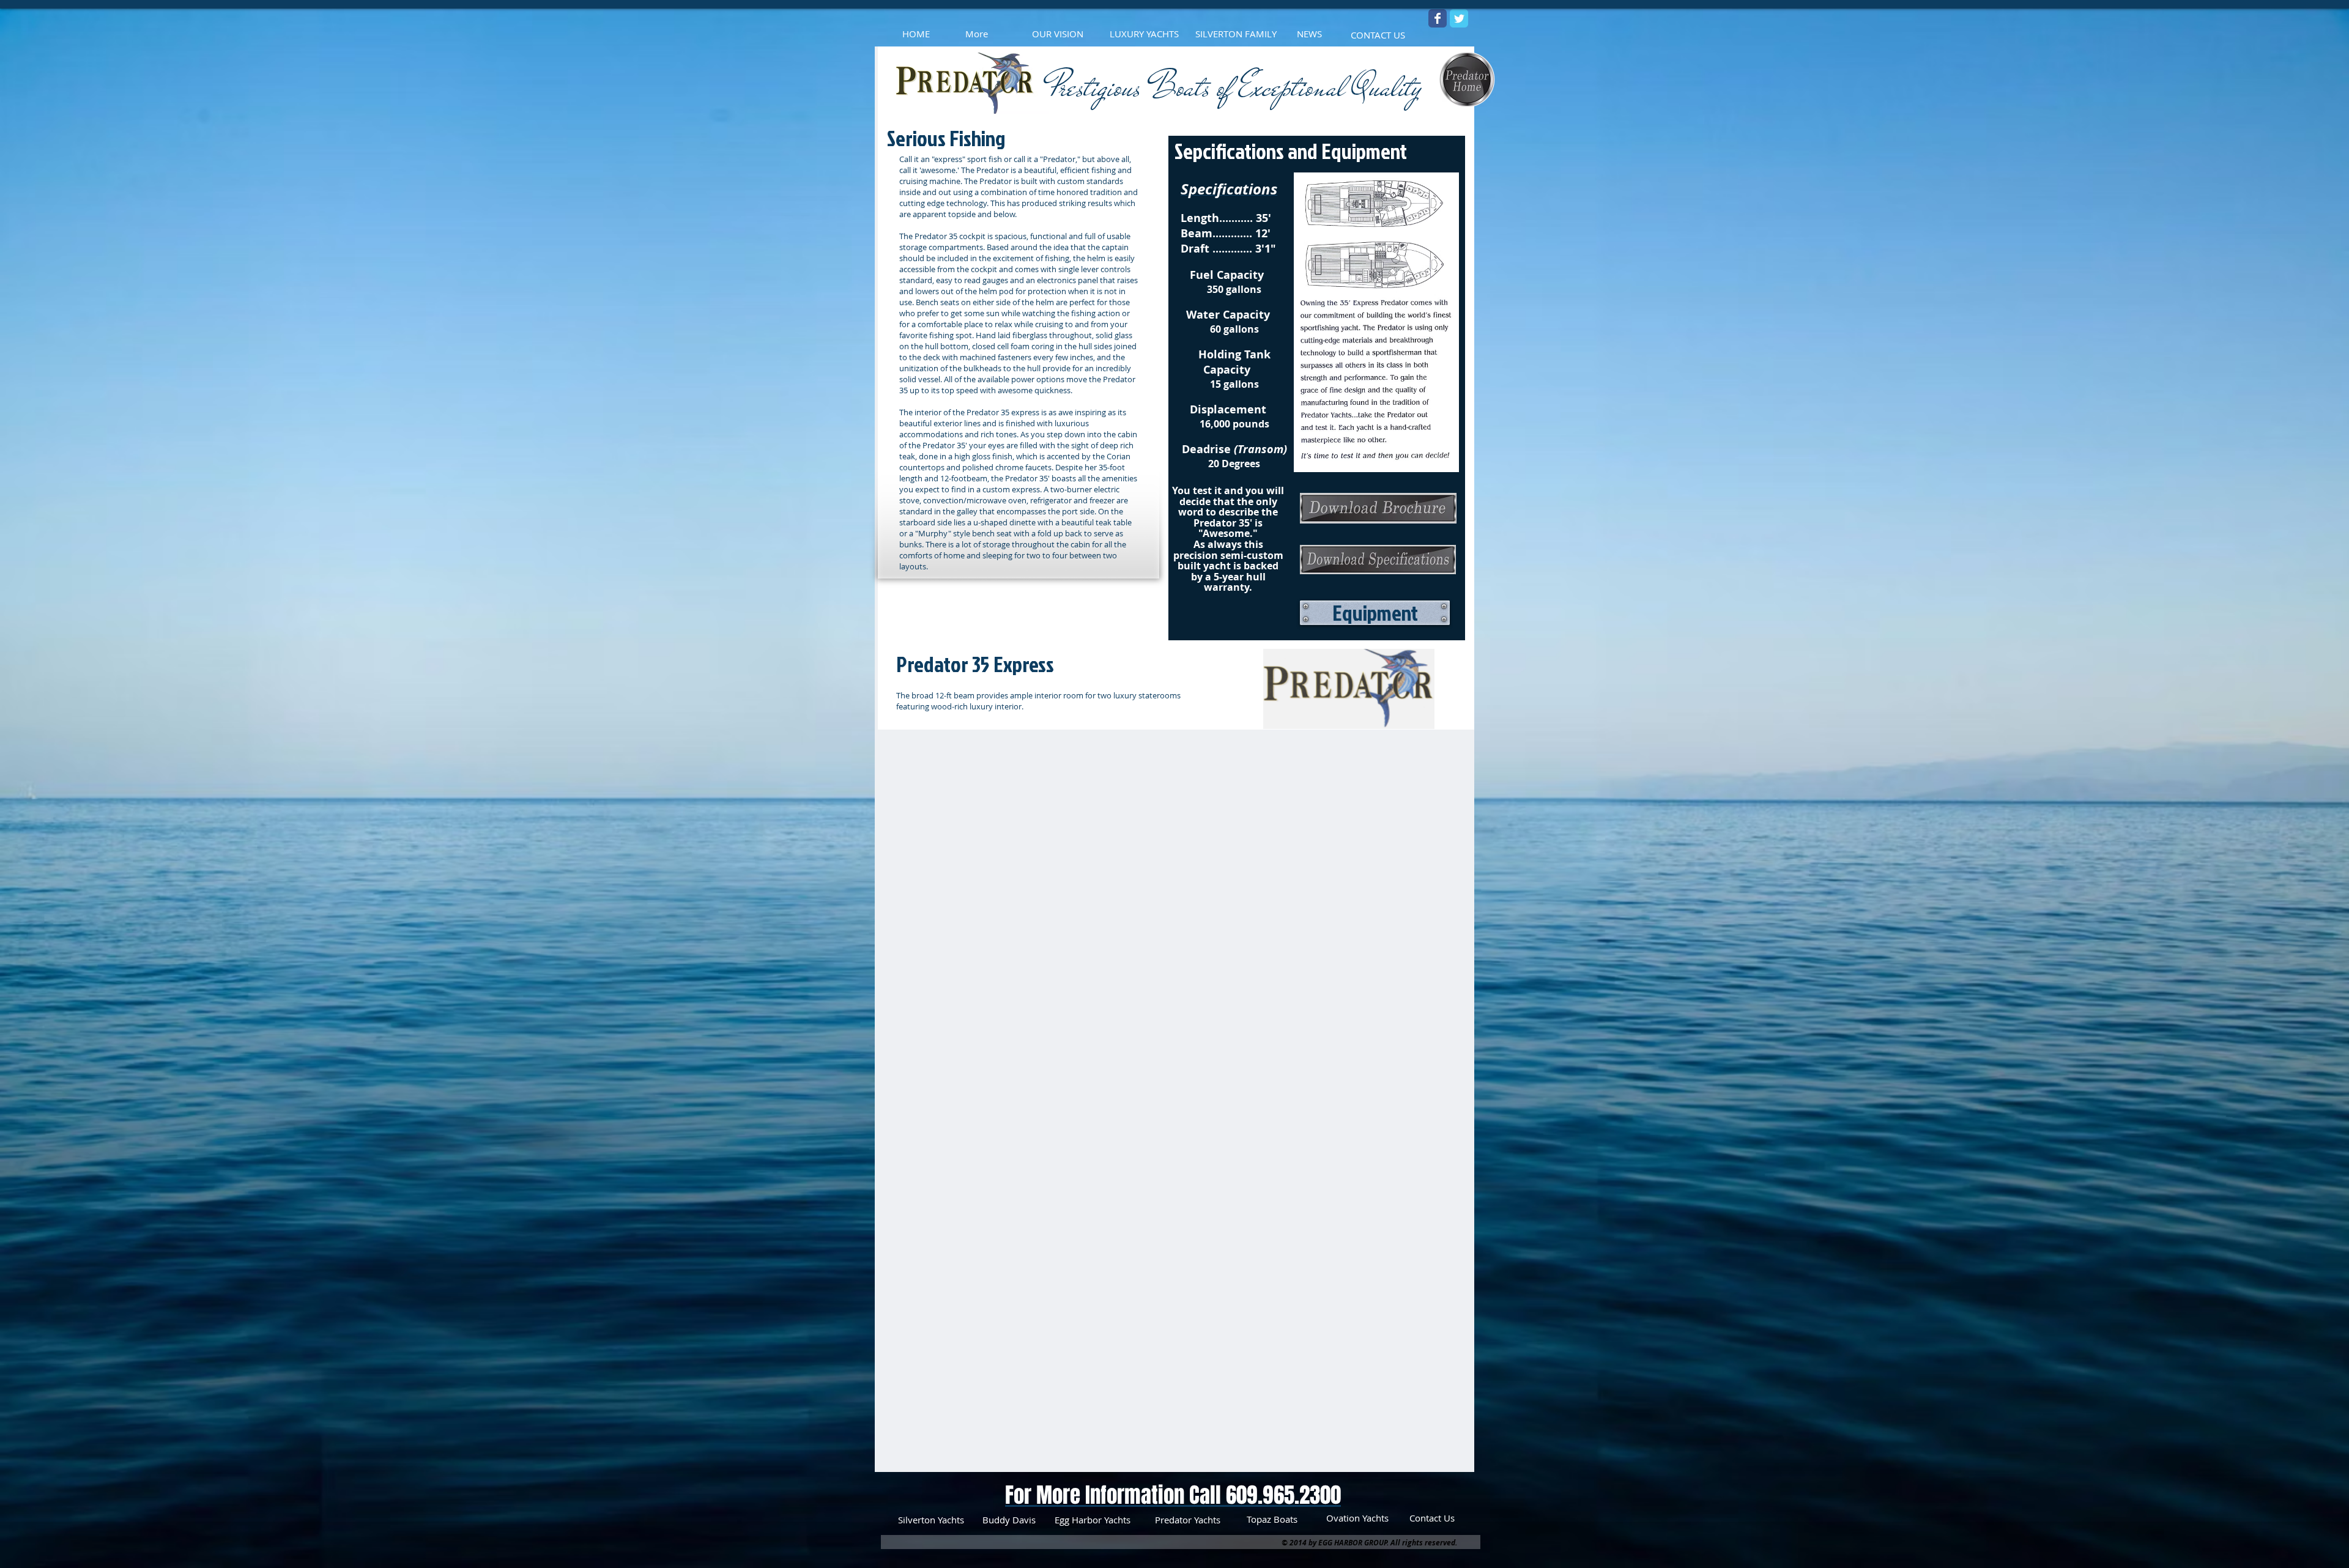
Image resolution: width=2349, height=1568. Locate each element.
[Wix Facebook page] (1438, 18)
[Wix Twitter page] (1459, 18)
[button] (1375, 613)
